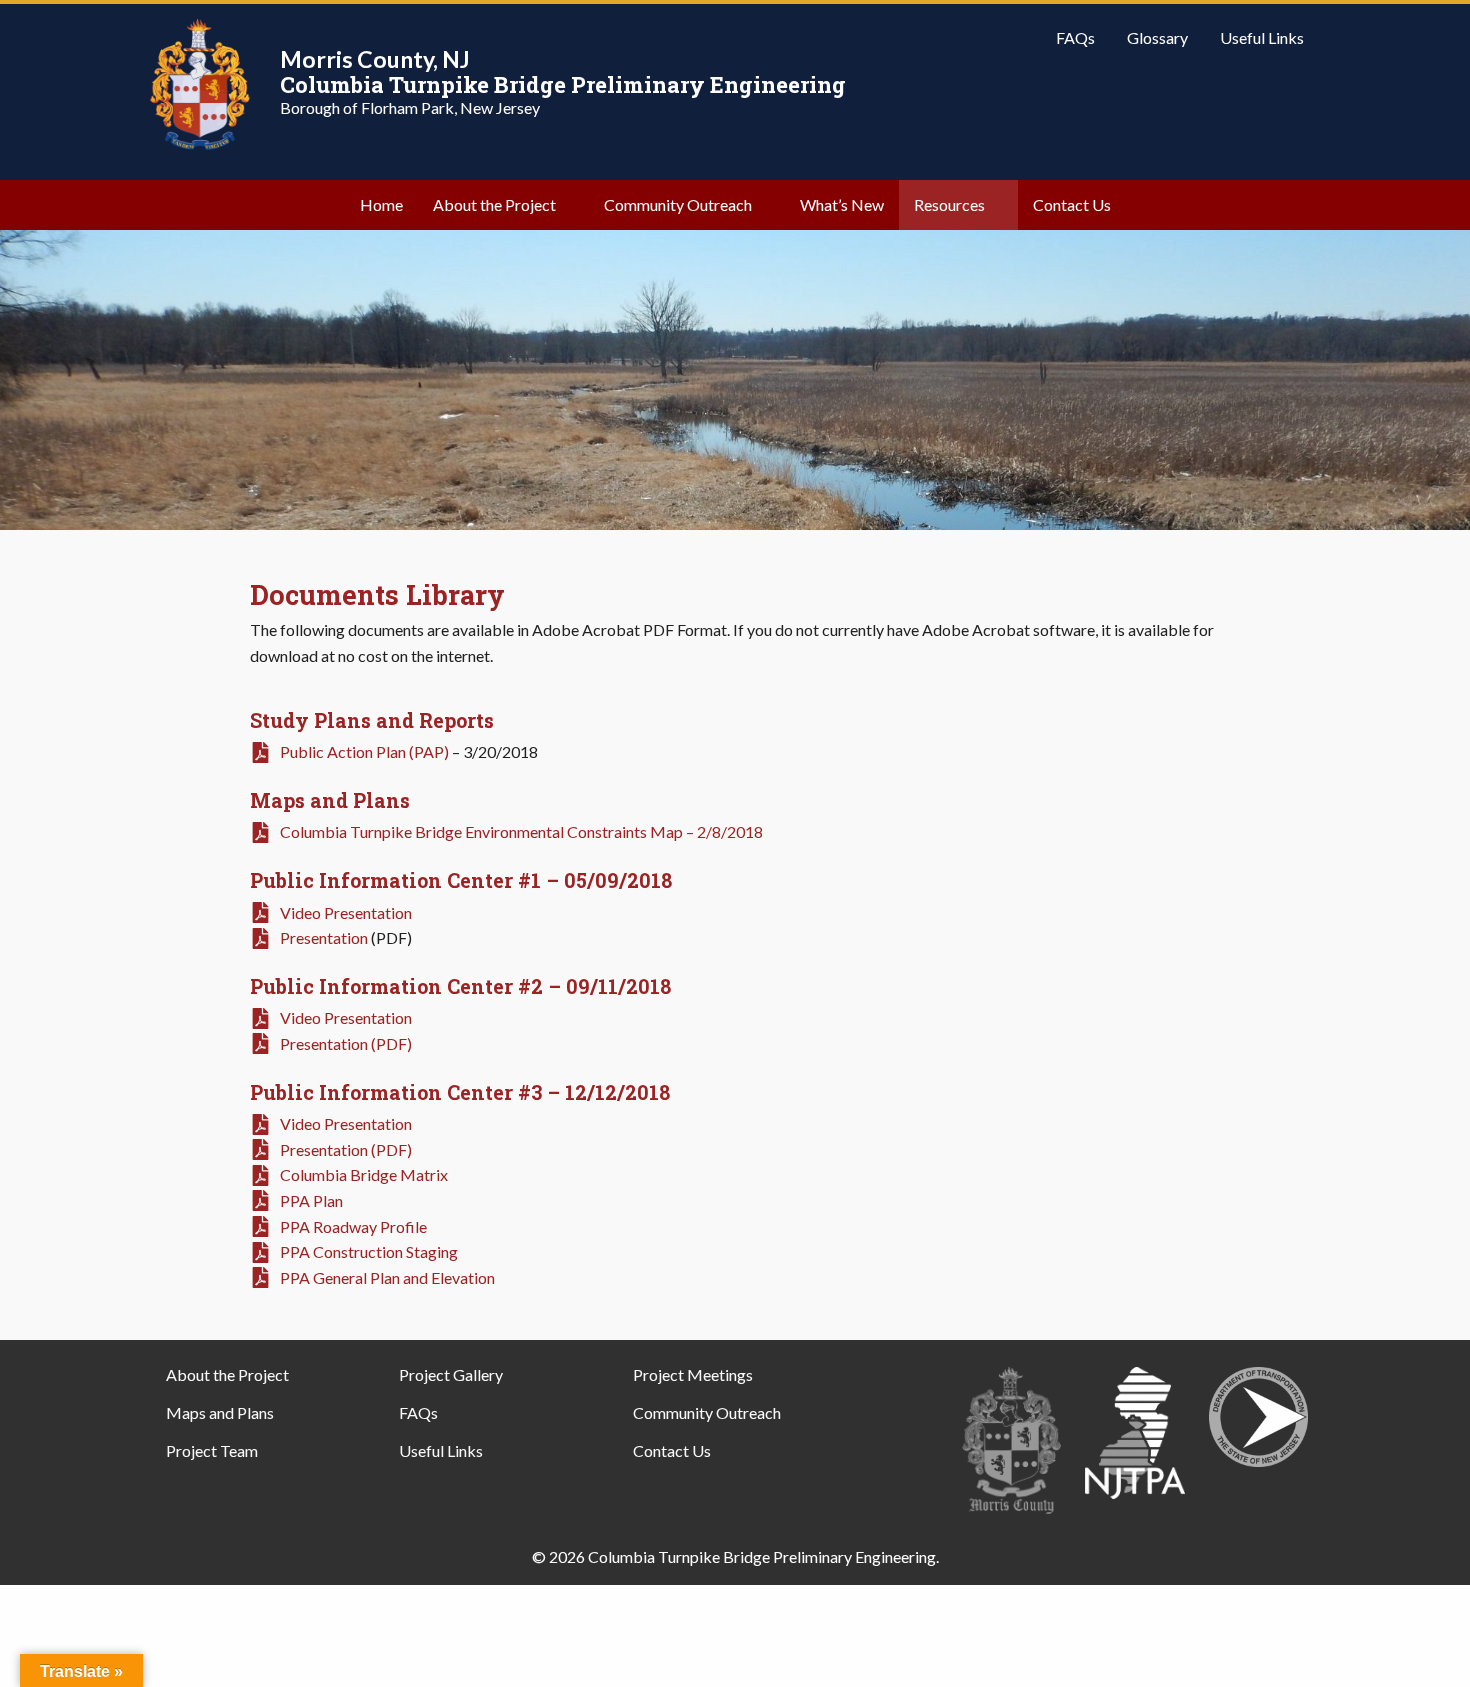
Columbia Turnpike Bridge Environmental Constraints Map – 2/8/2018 (521, 831)
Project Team (212, 1450)
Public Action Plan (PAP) (364, 751)
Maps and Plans (220, 1412)
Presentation (324, 937)
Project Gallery (451, 1374)
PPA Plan (311, 1200)
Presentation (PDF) (346, 1043)
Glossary (1157, 37)
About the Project (494, 204)
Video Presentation (346, 912)
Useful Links (1262, 37)
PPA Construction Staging (369, 1251)
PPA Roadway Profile (353, 1226)
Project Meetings (693, 1374)
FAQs (1075, 37)
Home (381, 204)
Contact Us (1072, 204)
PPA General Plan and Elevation (387, 1277)
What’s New (842, 204)
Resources (949, 204)
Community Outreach (678, 204)
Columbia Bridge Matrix (364, 1174)
